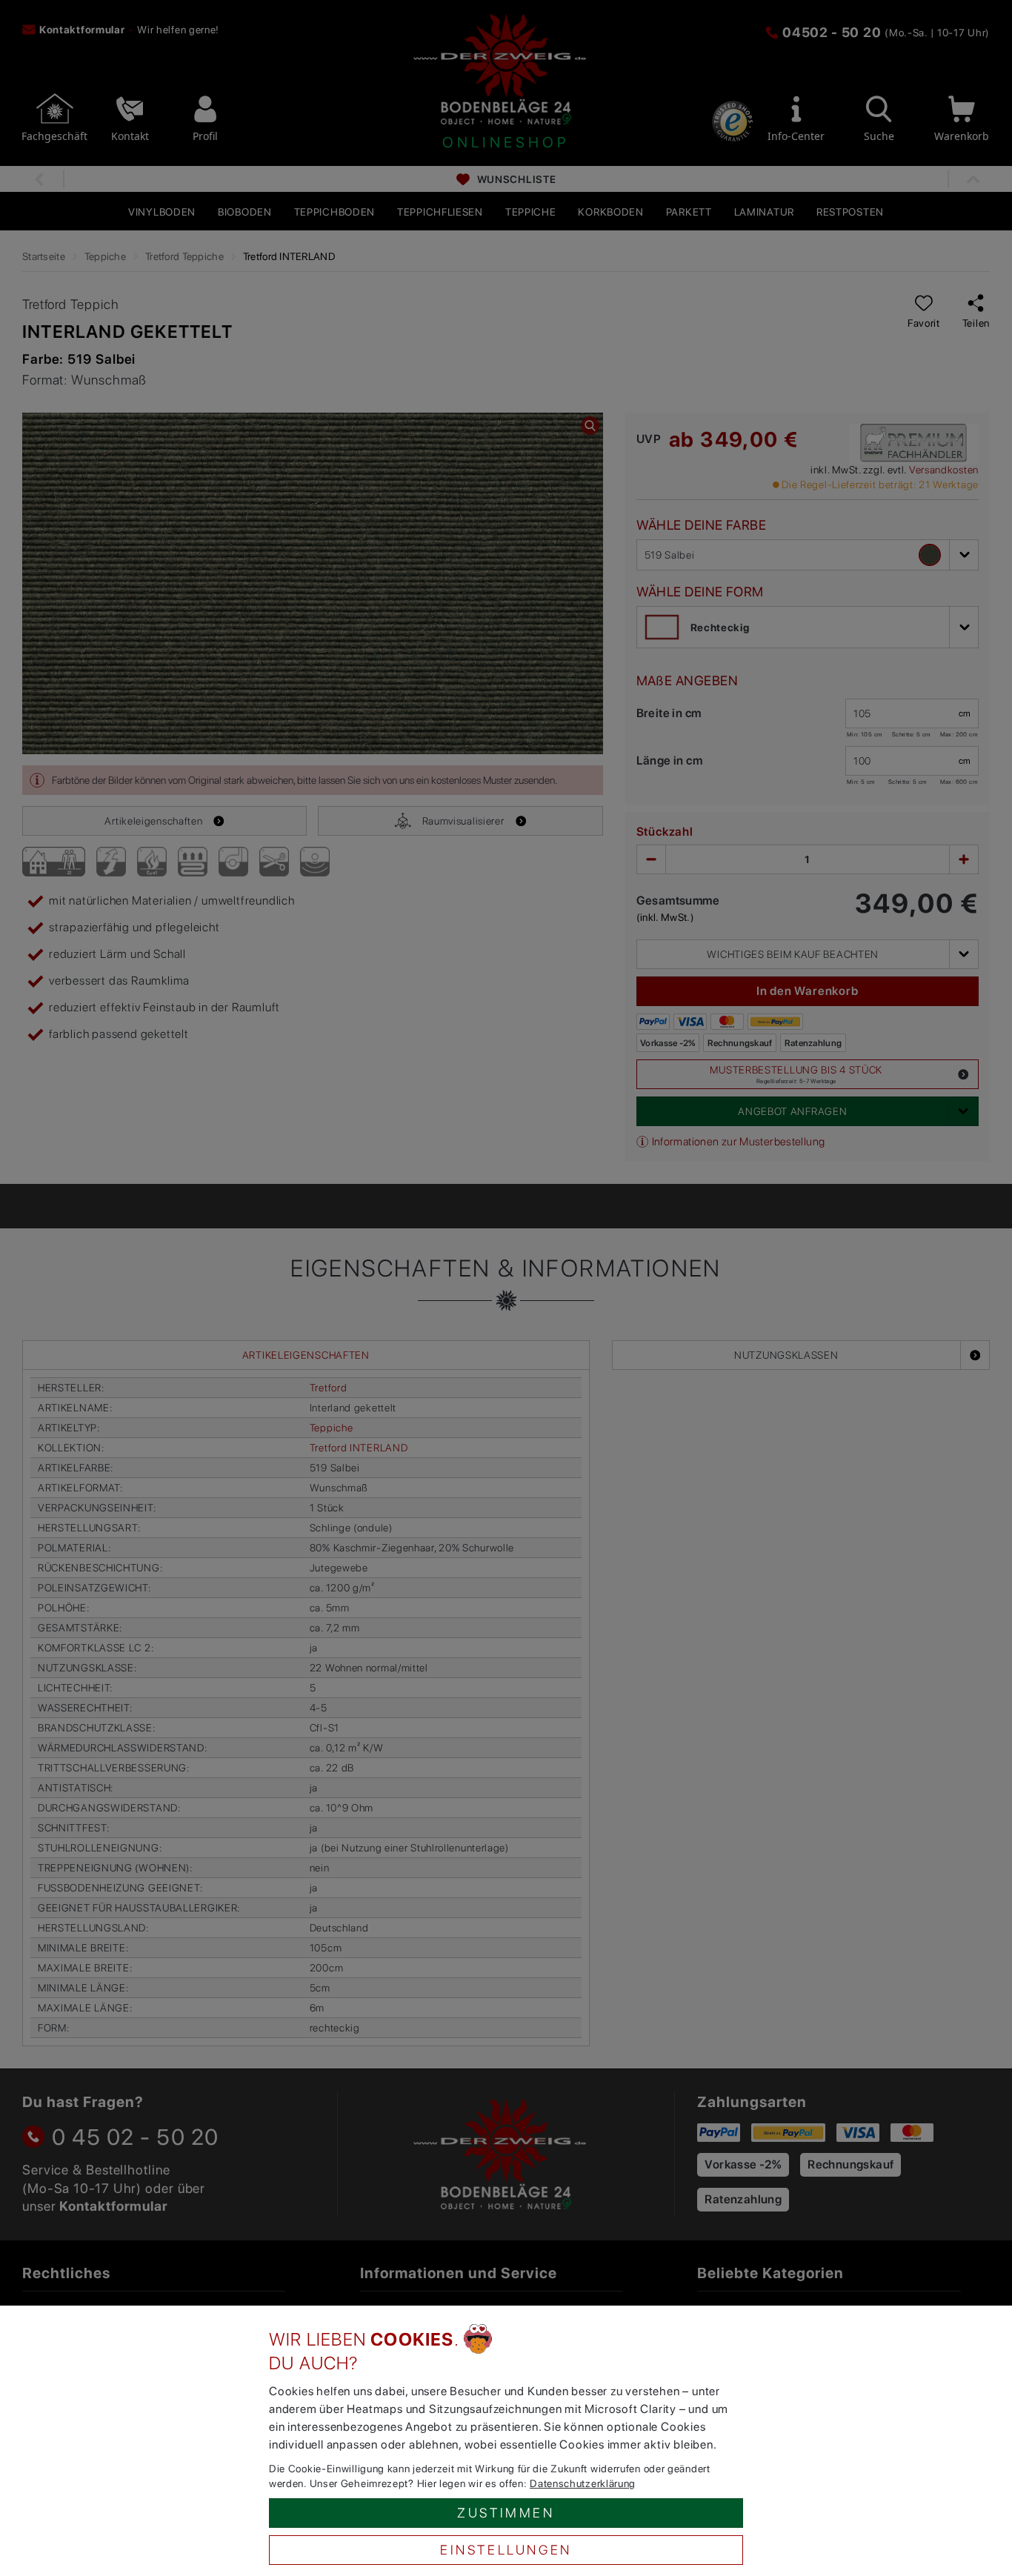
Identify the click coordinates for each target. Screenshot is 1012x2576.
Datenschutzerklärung (583, 2483)
